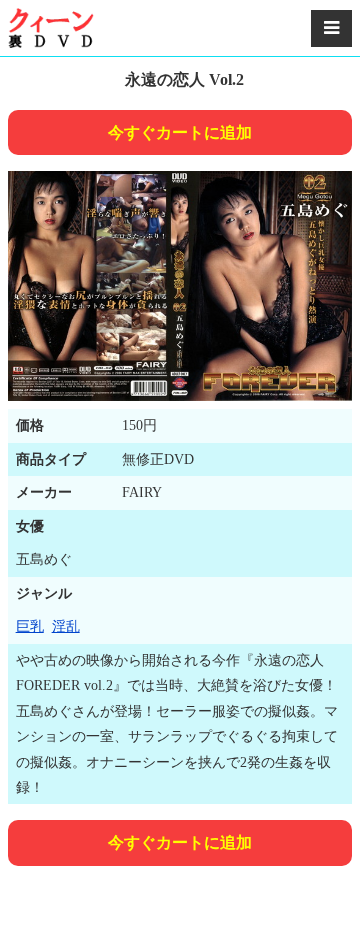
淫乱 (66, 626)
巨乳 (30, 626)
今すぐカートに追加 (180, 132)
